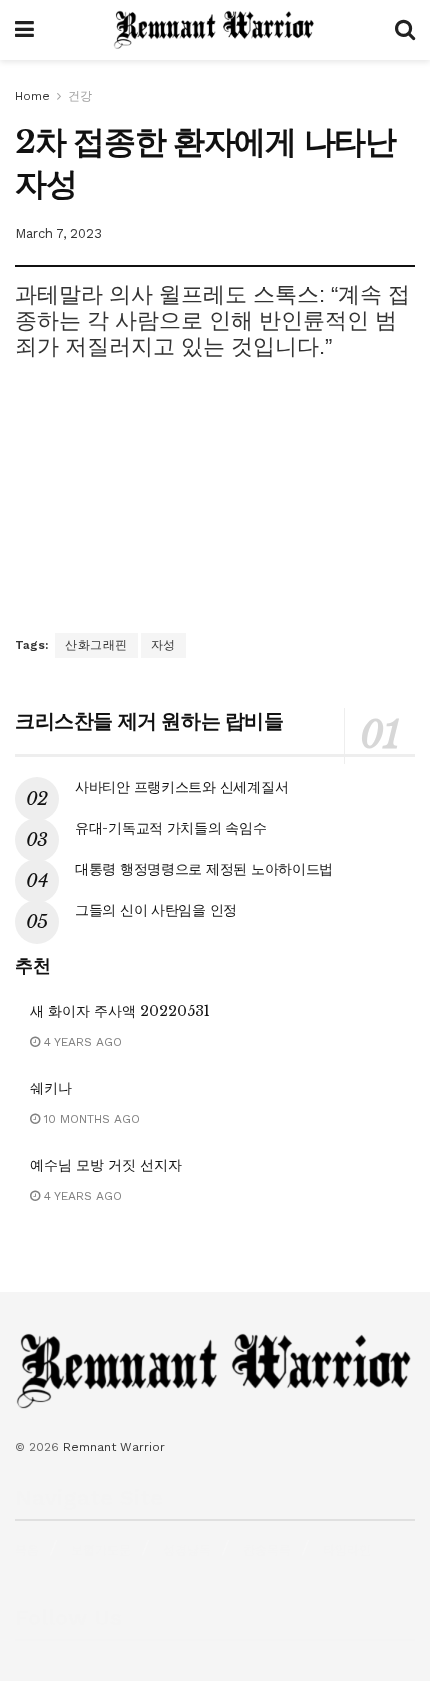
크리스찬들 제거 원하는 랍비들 (149, 721)
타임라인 (347, 1550)
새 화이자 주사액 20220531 (120, 1011)
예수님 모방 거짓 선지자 (106, 1165)
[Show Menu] (24, 30)
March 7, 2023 (58, 233)
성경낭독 (187, 1550)
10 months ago (90, 1119)
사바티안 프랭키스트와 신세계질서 (181, 787)
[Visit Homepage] (214, 30)
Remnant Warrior (114, 1447)
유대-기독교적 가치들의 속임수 (171, 828)
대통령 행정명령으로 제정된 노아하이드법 (204, 869)
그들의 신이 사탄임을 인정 (156, 910)
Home (32, 96)
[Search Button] (405, 30)
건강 (80, 96)
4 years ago (81, 1042)
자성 (163, 645)
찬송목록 (267, 1550)
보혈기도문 (101, 1550)
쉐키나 (51, 1088)
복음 (27, 1550)
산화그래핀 (96, 645)
